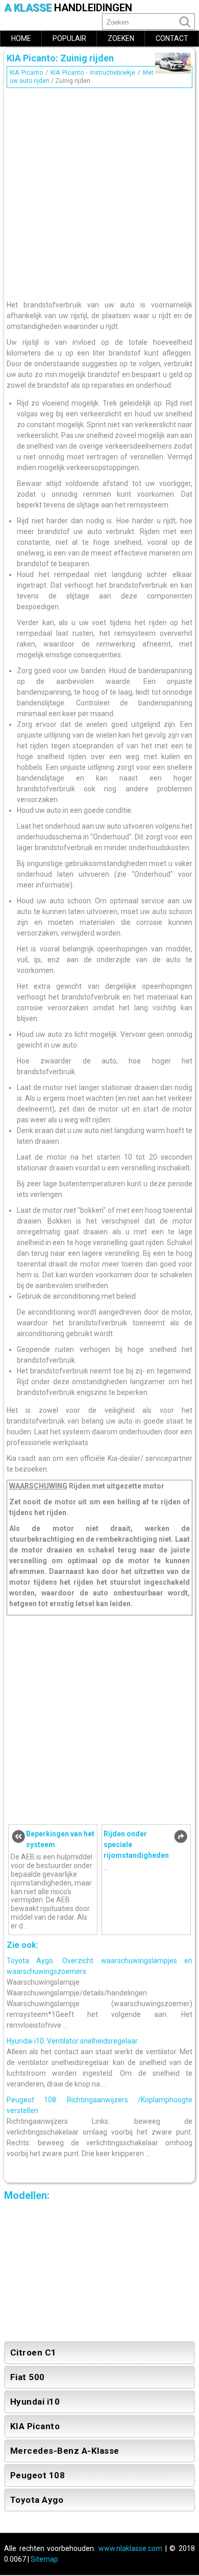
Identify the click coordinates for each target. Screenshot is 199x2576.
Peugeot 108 (38, 2475)
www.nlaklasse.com (130, 2548)
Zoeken (121, 38)
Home (21, 38)
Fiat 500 (28, 2377)
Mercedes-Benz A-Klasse (65, 2451)
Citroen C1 (33, 2352)
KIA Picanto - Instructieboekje (93, 73)
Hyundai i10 (35, 2402)
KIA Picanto (26, 73)
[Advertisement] (99, 191)
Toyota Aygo (37, 2500)
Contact (172, 38)
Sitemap (44, 2559)
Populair (69, 38)
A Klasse (68, 8)
